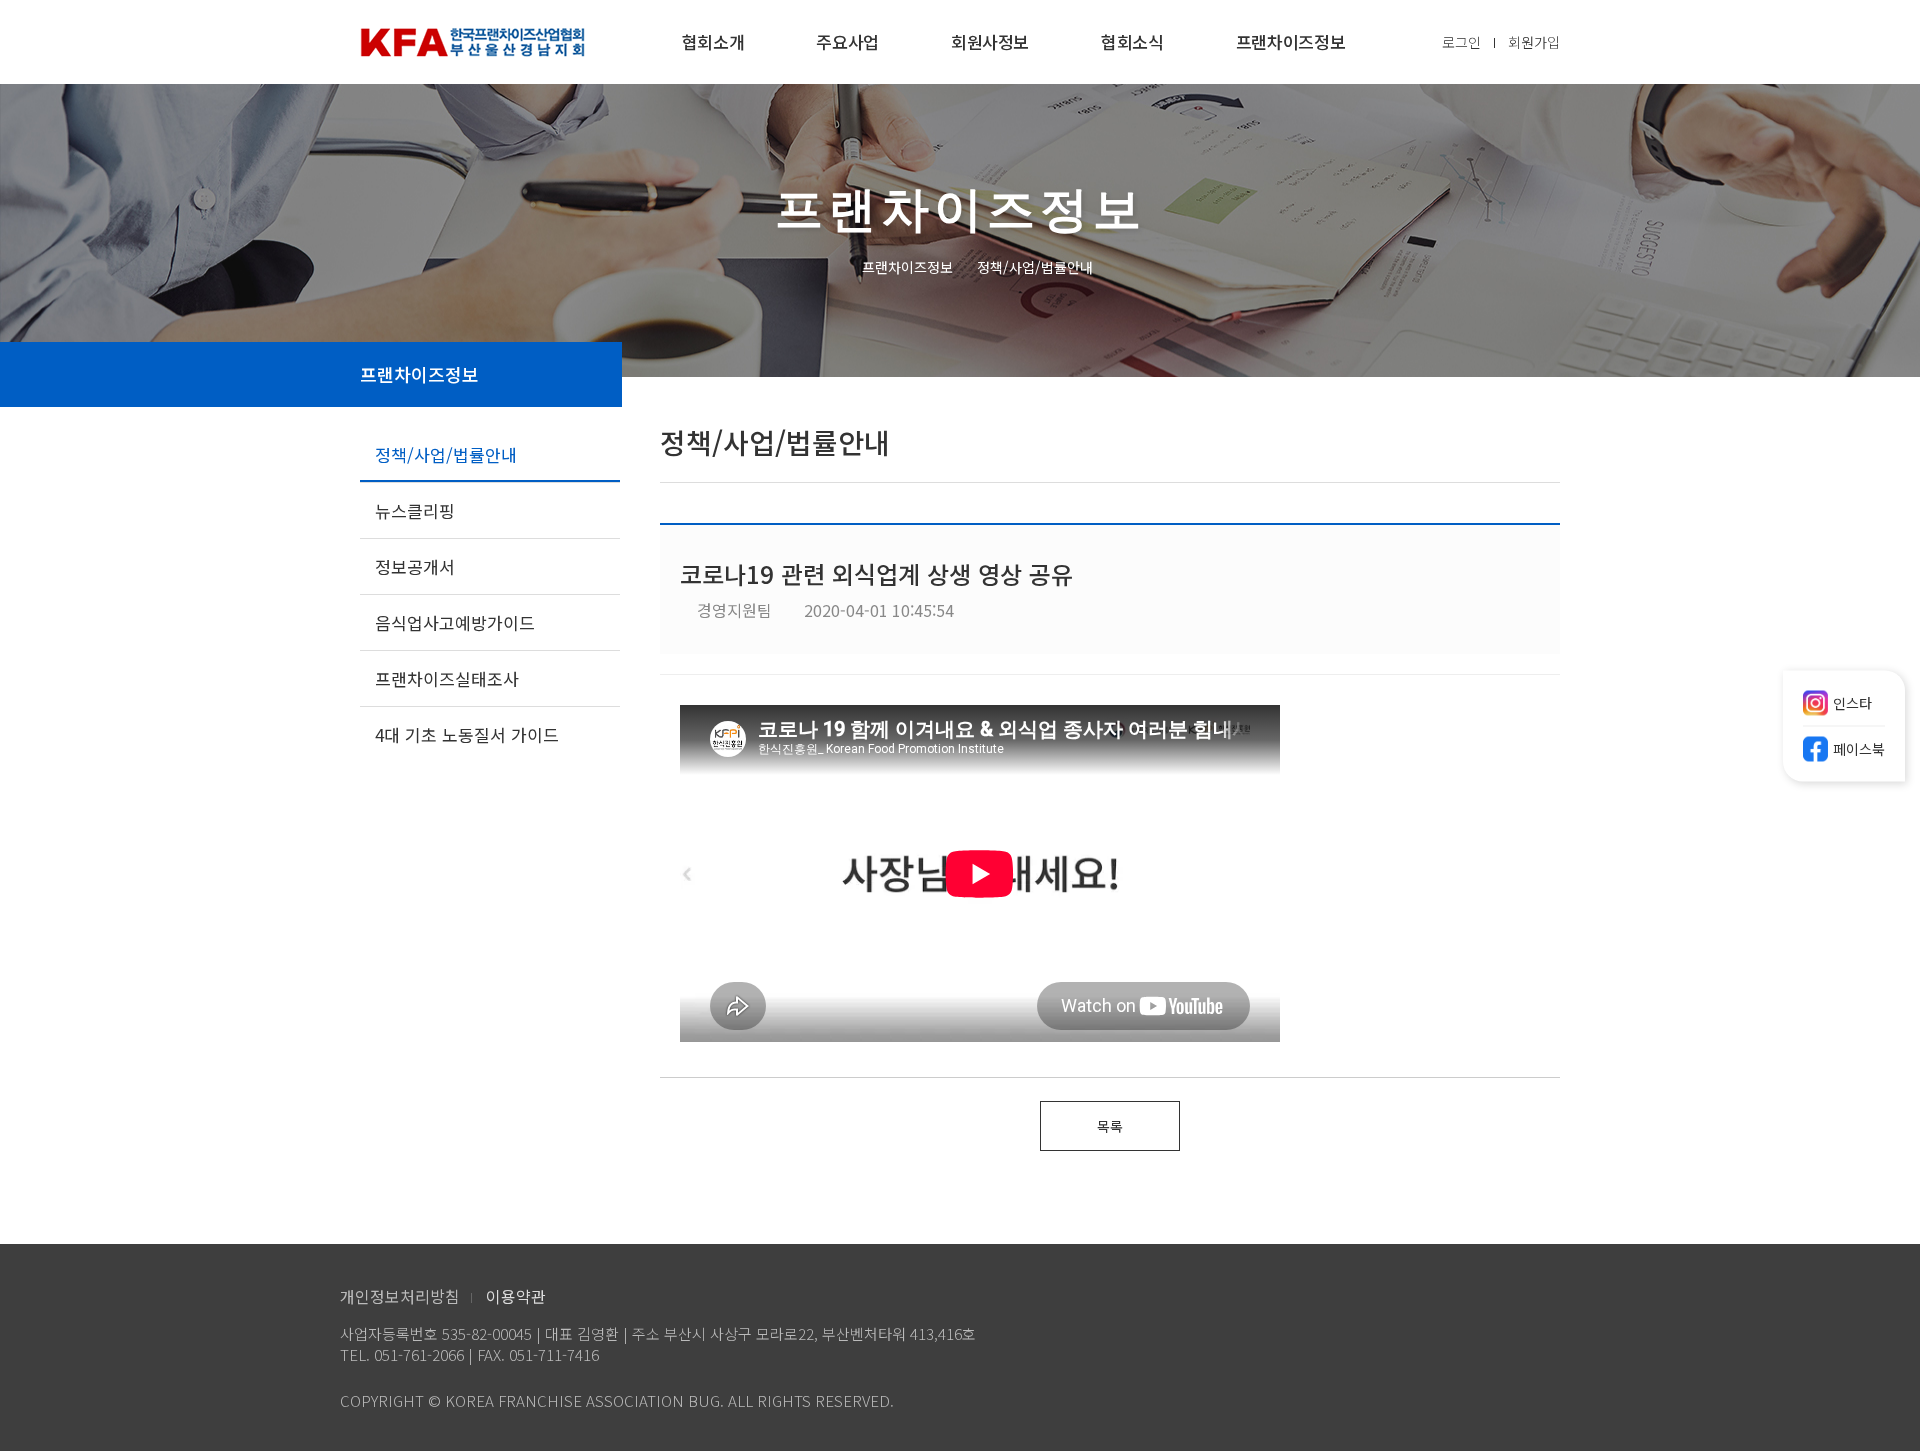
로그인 (1461, 42)
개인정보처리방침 (400, 1296)
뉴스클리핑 (415, 510)
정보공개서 (415, 566)
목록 (1110, 1126)
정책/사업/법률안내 (446, 454)
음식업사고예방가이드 (455, 622)
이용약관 (516, 1296)
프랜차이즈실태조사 (447, 678)
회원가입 (1534, 42)
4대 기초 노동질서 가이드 (467, 734)
